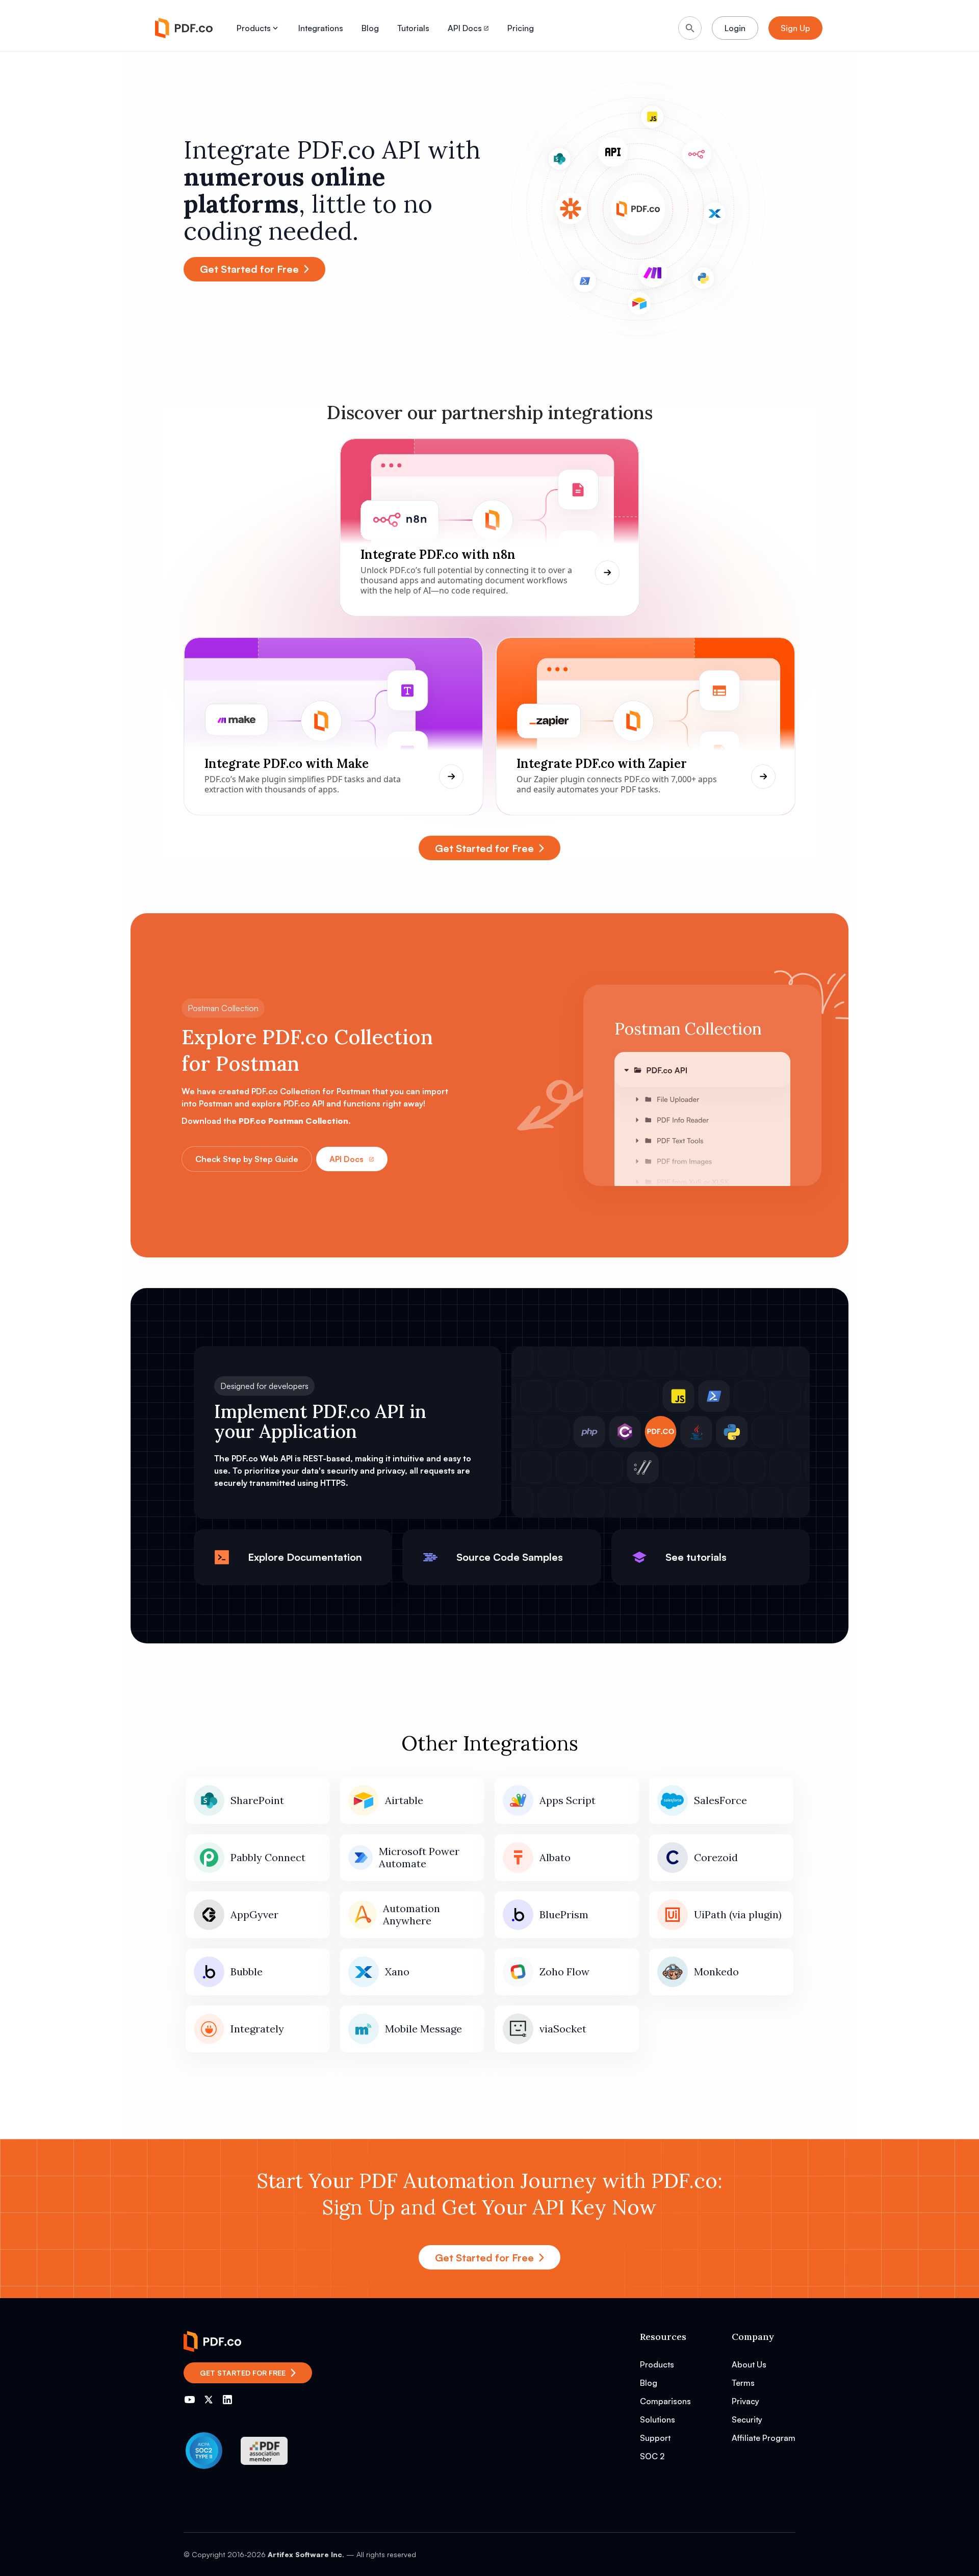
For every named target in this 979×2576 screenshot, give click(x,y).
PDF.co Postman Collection (293, 1121)
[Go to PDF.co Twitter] (209, 2400)
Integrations (321, 28)
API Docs (346, 1159)
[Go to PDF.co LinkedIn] (227, 2400)
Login (735, 28)
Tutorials (413, 28)
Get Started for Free (249, 269)
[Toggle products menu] (275, 28)
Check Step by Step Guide (247, 1159)
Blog (370, 28)
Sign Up (795, 28)
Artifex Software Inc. (306, 2554)
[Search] (690, 28)
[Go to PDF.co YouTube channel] (190, 2400)
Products (254, 28)
